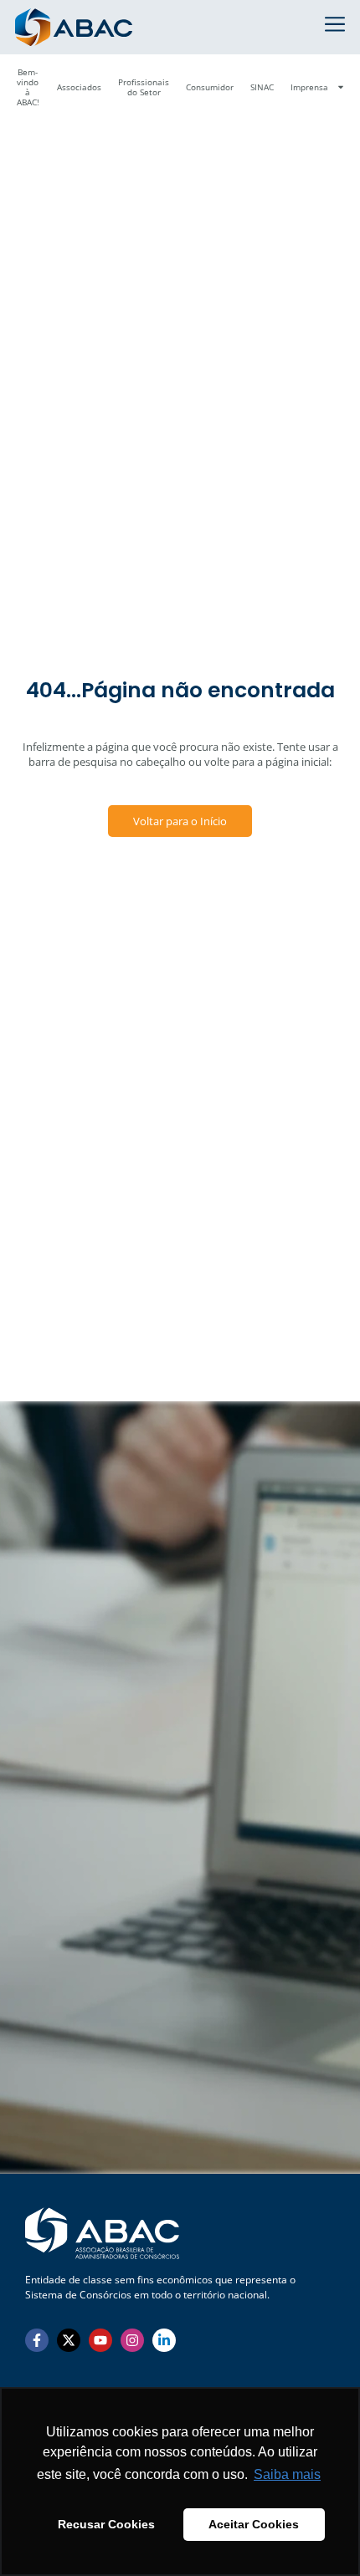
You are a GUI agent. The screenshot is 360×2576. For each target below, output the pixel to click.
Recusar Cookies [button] (106, 2524)
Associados (79, 87)
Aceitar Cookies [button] (254, 2524)
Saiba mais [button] (287, 2474)
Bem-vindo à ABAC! (28, 87)
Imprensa (309, 87)
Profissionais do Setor (144, 87)
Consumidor (210, 87)
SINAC (262, 87)
